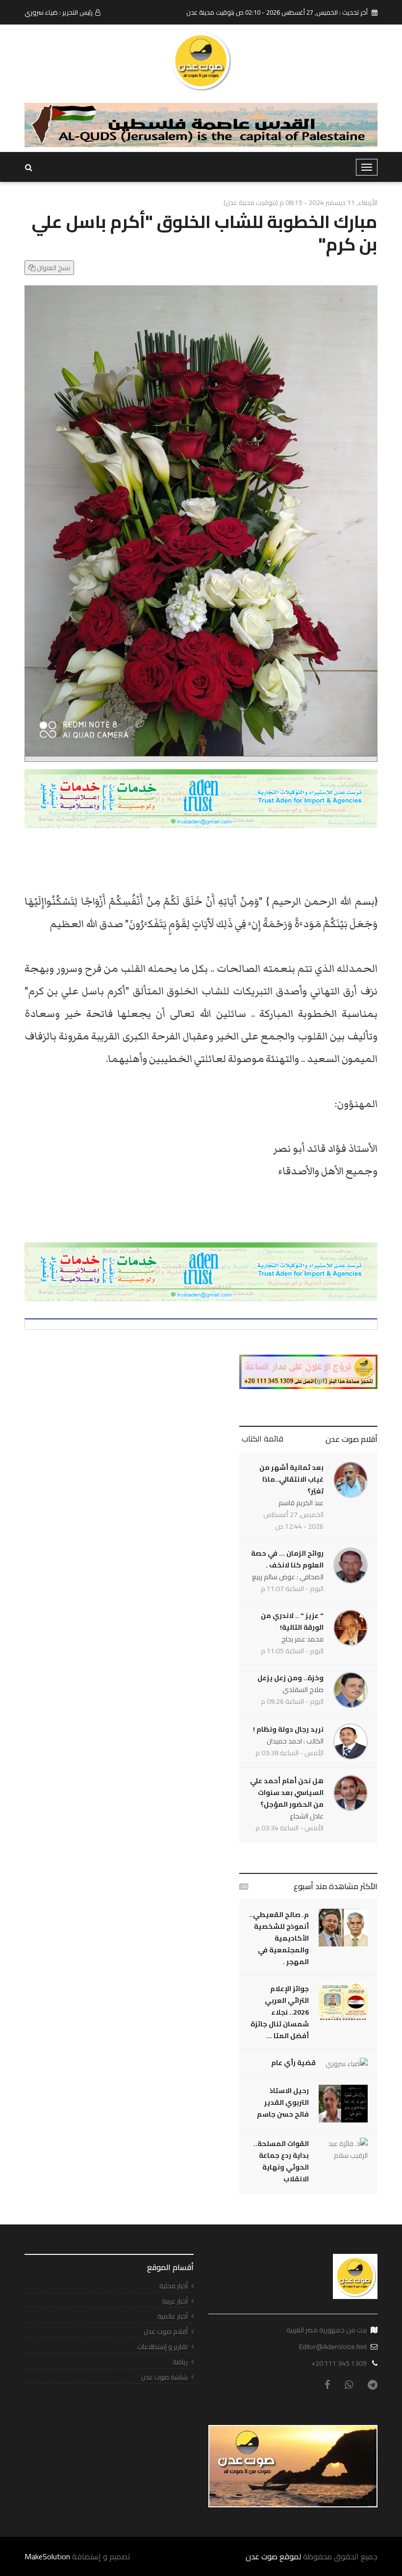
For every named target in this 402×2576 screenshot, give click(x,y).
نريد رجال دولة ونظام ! (288, 1729)
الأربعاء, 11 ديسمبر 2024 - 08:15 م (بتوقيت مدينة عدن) (301, 202)
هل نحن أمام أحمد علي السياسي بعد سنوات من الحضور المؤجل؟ (287, 1793)
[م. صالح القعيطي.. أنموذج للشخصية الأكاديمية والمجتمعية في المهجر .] (343, 1928)
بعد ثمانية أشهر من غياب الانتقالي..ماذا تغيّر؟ (291, 1479)
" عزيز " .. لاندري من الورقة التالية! (292, 1621)
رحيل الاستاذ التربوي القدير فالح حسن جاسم (283, 2102)
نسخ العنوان (53, 268)
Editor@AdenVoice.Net (333, 2347)
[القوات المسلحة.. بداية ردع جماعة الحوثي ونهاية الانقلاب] (343, 2149)
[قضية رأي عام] (347, 2063)
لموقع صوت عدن (273, 2556)
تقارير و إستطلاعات (163, 2347)
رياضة (180, 2362)
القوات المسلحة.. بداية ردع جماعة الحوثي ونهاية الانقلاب (281, 2161)
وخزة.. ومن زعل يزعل (290, 1678)
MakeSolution (47, 2556)
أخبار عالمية (173, 2316)
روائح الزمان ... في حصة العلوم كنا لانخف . (287, 1559)
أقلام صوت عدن (352, 1439)
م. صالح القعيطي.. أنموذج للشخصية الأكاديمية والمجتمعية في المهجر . (279, 1938)
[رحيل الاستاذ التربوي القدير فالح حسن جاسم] (343, 2104)
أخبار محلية (174, 2286)
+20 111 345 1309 (339, 2363)
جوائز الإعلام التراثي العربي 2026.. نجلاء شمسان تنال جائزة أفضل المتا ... (280, 2012)
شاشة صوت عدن (164, 2377)
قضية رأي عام (293, 2063)
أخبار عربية (175, 2301)
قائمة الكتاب (263, 1439)
